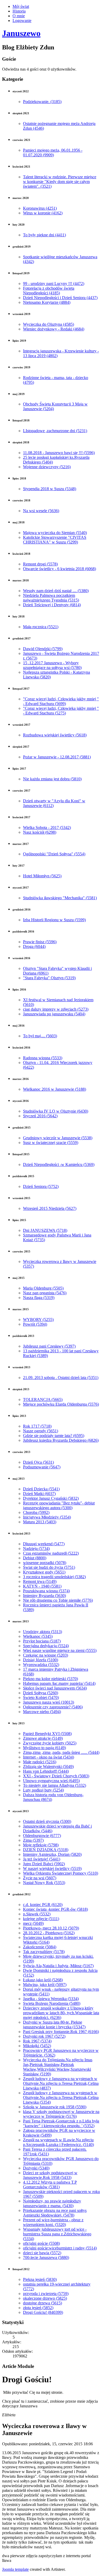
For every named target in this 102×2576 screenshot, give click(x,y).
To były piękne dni (44, 235)
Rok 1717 (37, 1426)
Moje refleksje (41, 1845)
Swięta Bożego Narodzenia (52, 2003)
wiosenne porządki (45, 1563)
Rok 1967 (37, 2041)
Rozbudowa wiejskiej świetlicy (55, 735)
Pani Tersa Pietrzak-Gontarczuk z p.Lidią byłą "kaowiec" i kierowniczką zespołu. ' (61, 2123)
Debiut (35, 1558)
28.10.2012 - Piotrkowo (49, 1933)
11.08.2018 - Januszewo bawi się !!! (59, 453)
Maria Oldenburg (43, 1288)
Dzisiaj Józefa (41, 1660)
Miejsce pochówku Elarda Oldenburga (61, 1404)
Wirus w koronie (43, 213)
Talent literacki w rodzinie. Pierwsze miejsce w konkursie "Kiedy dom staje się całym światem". (60, 182)
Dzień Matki (39, 1494)
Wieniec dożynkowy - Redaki (54, 329)
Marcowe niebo (42, 1712)
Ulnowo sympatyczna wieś (51, 1781)
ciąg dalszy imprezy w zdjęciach (56, 1009)
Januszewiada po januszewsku (54, 1014)
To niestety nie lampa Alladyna (55, 1785)
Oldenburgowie (42, 1836)
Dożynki (36, 2168)
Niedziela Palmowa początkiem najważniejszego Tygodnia (51, 598)
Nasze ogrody (41, 1431)
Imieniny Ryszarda (44, 1596)
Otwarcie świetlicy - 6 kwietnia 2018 (59, 569)
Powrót (35, 1324)
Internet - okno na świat (49, 1757)
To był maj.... (40, 1036)
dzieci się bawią (42, 2253)
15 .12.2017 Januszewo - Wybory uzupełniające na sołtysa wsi (52, 665)
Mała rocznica (41, 627)
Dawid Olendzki (43, 649)
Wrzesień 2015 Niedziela (50, 1208)
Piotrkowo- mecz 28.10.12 (51, 1928)
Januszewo (21, 33)
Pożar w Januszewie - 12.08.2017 (57, 757)
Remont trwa (40, 1581)
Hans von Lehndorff (46, 1771)
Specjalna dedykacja (46, 1646)
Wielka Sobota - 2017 (47, 828)
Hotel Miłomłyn (42, 876)
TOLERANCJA (43, 1399)
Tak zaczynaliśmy (44, 1952)
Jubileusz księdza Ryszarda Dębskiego (61, 1440)
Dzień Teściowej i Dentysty (52, 605)
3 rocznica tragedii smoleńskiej (54, 1577)
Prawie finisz (40, 942)
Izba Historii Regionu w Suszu (54, 920)
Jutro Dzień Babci (44, 1864)
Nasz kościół (40, 832)
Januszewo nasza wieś (49, 1702)
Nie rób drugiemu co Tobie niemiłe (58, 1600)
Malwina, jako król (45, 1985)
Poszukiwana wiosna (46, 1591)
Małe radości (40, 1762)
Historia (19, 11)
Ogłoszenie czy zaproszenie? (53, 1707)
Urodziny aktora (42, 1632)
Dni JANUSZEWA (45, 1230)
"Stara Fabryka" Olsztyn (49, 978)
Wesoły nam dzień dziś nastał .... (56, 591)
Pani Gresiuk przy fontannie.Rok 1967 (61, 2032)
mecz (33, 1923)
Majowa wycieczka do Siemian (55, 533)
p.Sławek (37, 1914)
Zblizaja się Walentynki (48, 1767)
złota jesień (38, 2308)
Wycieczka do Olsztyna (49, 324)
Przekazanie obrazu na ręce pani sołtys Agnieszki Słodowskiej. (55, 2213)
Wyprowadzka (41, 1665)
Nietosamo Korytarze (47, 302)
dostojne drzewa (42, 2303)
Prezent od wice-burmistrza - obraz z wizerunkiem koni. (53, 2222)
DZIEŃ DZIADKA (46, 1850)
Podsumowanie (42, 1467)
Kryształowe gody (44, 1572)
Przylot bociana (42, 1641)
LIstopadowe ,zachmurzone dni (55, 431)
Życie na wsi (40, 1878)
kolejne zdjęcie (41, 1919)
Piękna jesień (40, 2279)
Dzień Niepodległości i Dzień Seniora (60, 298)
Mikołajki (37, 2046)
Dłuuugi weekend (44, 1544)
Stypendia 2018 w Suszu (50, 489)
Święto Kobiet (41, 1698)
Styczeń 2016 (40, 1116)
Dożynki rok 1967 (44, 2036)
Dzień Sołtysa (41, 1693)
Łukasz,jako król (43, 1980)
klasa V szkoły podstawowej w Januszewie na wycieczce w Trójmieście (61, 2114)
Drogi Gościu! (43, 2312)
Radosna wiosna (43, 1058)
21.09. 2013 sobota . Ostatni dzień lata (61, 1378)
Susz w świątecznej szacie (51, 1143)
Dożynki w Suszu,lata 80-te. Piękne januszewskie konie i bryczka (54, 2025)
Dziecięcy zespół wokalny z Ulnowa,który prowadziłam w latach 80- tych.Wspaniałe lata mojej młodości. (61, 2013)
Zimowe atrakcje (43, 1738)
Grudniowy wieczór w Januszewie (58, 1138)
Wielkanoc (38, 1636)
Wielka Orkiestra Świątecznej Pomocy (61, 1873)
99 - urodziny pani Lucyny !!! (54, 284)
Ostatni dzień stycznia (47, 1821)
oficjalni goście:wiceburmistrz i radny (60, 2248)
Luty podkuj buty (43, 1790)
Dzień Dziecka (41, 1489)
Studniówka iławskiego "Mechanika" (60, 898)
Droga (34, 946)
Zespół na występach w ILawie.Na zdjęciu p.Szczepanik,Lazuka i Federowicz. (58, 2142)
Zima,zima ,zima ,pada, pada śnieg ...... (61, 1752)
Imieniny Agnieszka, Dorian (52, 1854)
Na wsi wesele (41, 511)
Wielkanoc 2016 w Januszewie (55, 1089)
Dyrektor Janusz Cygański (51, 1498)
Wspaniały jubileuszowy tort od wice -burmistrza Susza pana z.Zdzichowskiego (57, 2234)
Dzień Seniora (41, 1186)
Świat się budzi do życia (49, 1567)
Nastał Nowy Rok (44, 1883)
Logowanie (22, 21)
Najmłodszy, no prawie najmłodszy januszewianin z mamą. (52, 2203)
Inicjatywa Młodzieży (47, 1517)
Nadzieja (36, 1549)
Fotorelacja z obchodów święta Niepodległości (49, 291)
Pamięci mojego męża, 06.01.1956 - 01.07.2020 (53, 153)
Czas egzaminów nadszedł (51, 1553)
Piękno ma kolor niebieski (50, 1679)
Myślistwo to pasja (44, 1748)
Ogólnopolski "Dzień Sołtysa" (54, 854)
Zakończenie (40, 1947)
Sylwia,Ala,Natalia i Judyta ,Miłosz (58, 1966)
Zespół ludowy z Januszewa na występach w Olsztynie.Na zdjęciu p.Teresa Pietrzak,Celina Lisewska (61, 2083)
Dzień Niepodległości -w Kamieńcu (59, 1164)
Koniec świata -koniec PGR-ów (55, 1909)
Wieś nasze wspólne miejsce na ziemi (60, 1650)
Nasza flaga (39, 1298)
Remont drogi (40, 564)
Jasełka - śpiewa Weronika (51, 1999)
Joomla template (15, 2569)
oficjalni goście (41, 2243)
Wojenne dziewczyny (47, 467)
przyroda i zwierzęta (46, 2294)
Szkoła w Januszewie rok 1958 (55, 2107)
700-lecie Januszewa (46, 2257)
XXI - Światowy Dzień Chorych (56, 1776)
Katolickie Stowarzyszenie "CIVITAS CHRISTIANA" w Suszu (55, 540)
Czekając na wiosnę (46, 1655)
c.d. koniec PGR (43, 1905)
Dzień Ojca (38, 1462)
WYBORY (38, 1320)
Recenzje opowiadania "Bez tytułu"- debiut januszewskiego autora (59, 1505)
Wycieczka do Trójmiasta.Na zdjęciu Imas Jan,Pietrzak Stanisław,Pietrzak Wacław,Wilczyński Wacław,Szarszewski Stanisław (58, 2067)
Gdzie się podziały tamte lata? (54, 1436)
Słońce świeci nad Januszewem (55, 1688)
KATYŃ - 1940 (42, 1586)
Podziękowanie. (42, 102)
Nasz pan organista (45, 1293)
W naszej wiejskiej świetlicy (52, 1868)
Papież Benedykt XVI (47, 1734)
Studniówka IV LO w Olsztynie (56, 1111)
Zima (33, 1840)
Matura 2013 (40, 1522)
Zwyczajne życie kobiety (50, 1743)
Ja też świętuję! (42, 1859)
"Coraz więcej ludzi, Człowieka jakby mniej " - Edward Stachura (61, 701)
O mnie (19, 16)
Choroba (36, 1512)
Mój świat (21, 6)
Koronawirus (40, 208)
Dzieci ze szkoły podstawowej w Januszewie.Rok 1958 (50, 2175)
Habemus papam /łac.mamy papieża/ (59, 1683)
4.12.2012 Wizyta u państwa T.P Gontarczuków (50, 2185)
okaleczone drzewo (45, 2298)
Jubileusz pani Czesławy (49, 1346)
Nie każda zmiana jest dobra (52, 779)
